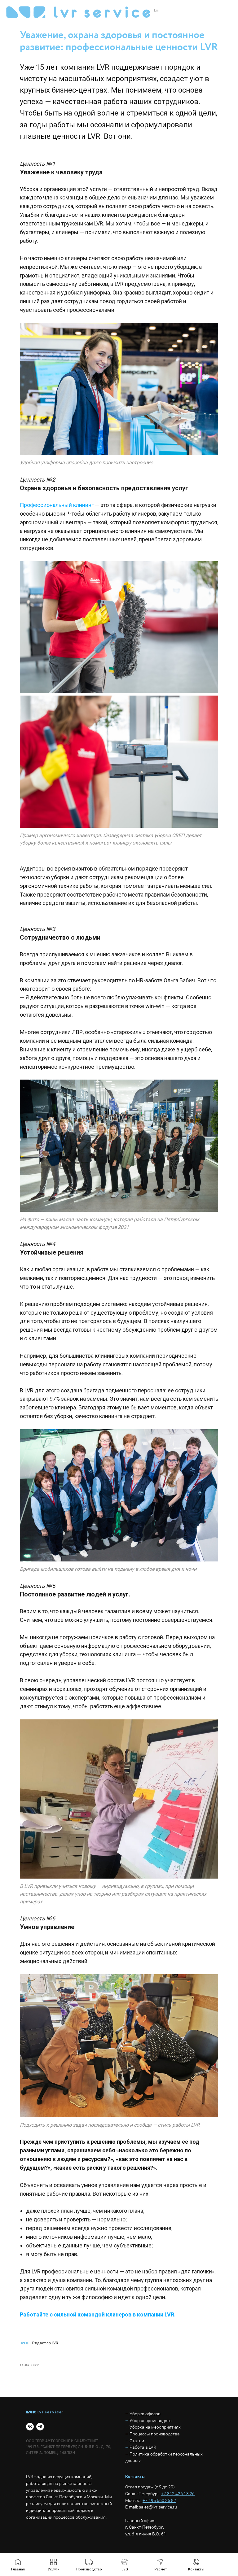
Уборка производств (151, 2421)
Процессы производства (155, 2434)
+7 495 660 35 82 (159, 2500)
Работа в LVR (143, 2447)
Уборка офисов (145, 2414)
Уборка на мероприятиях (155, 2427)
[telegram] (40, 2427)
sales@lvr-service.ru (158, 2507)
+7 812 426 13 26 (178, 2494)
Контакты (135, 2476)
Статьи (137, 2441)
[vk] (30, 2427)
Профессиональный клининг (57, 505)
